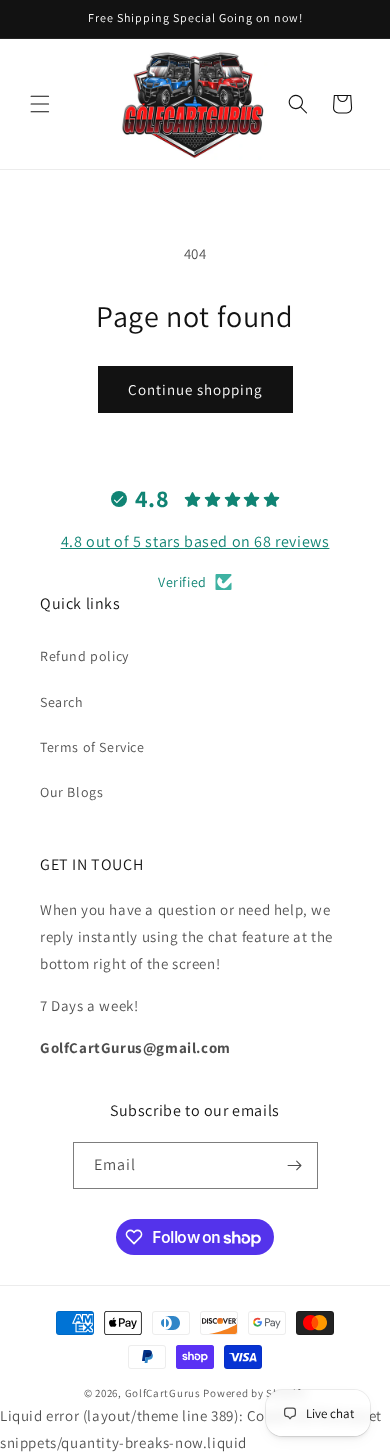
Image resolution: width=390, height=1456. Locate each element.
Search (62, 702)
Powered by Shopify (254, 1393)
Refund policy (84, 656)
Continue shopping (195, 389)
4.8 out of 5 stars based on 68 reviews (195, 541)
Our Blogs (71, 792)
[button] (40, 104)
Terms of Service (92, 747)
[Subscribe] (295, 1165)
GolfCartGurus (163, 1393)
